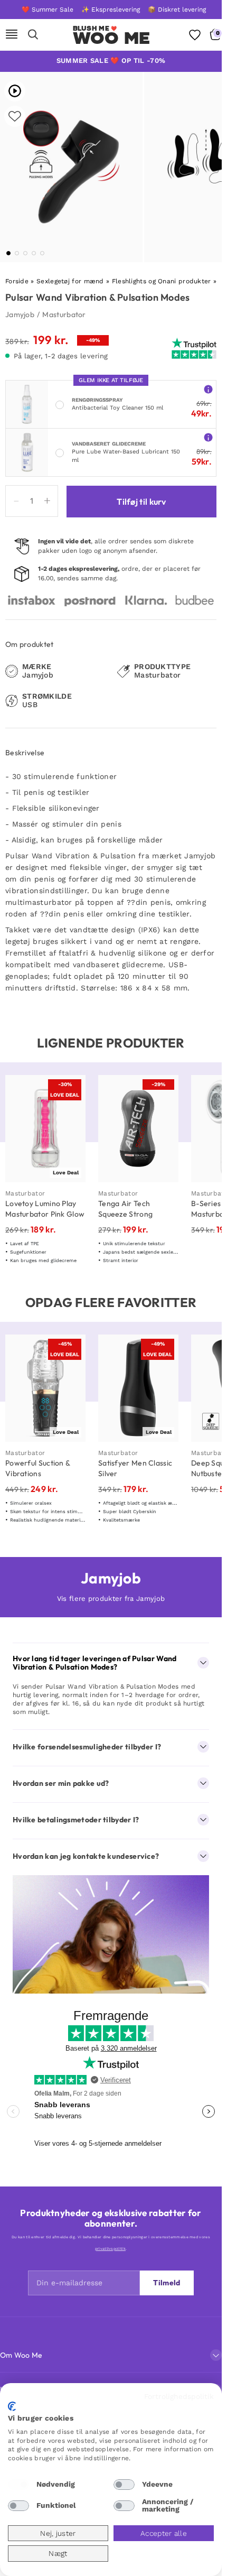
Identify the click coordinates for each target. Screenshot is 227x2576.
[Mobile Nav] (12, 35)
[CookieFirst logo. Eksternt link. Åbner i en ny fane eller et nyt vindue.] (12, 2406)
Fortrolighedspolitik (179, 2396)
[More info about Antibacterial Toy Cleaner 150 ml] (208, 389)
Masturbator (64, 314)
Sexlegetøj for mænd (70, 281)
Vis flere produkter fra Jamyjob (111, 1599)
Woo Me (112, 38)
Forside (17, 281)
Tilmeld (167, 2283)
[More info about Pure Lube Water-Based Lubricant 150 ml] (208, 437)
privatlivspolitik (110, 2249)
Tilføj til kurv (141, 502)
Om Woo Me (21, 2355)
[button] (8, 253)
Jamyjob (20, 314)
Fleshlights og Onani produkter (162, 281)
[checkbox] (18, 2485)
